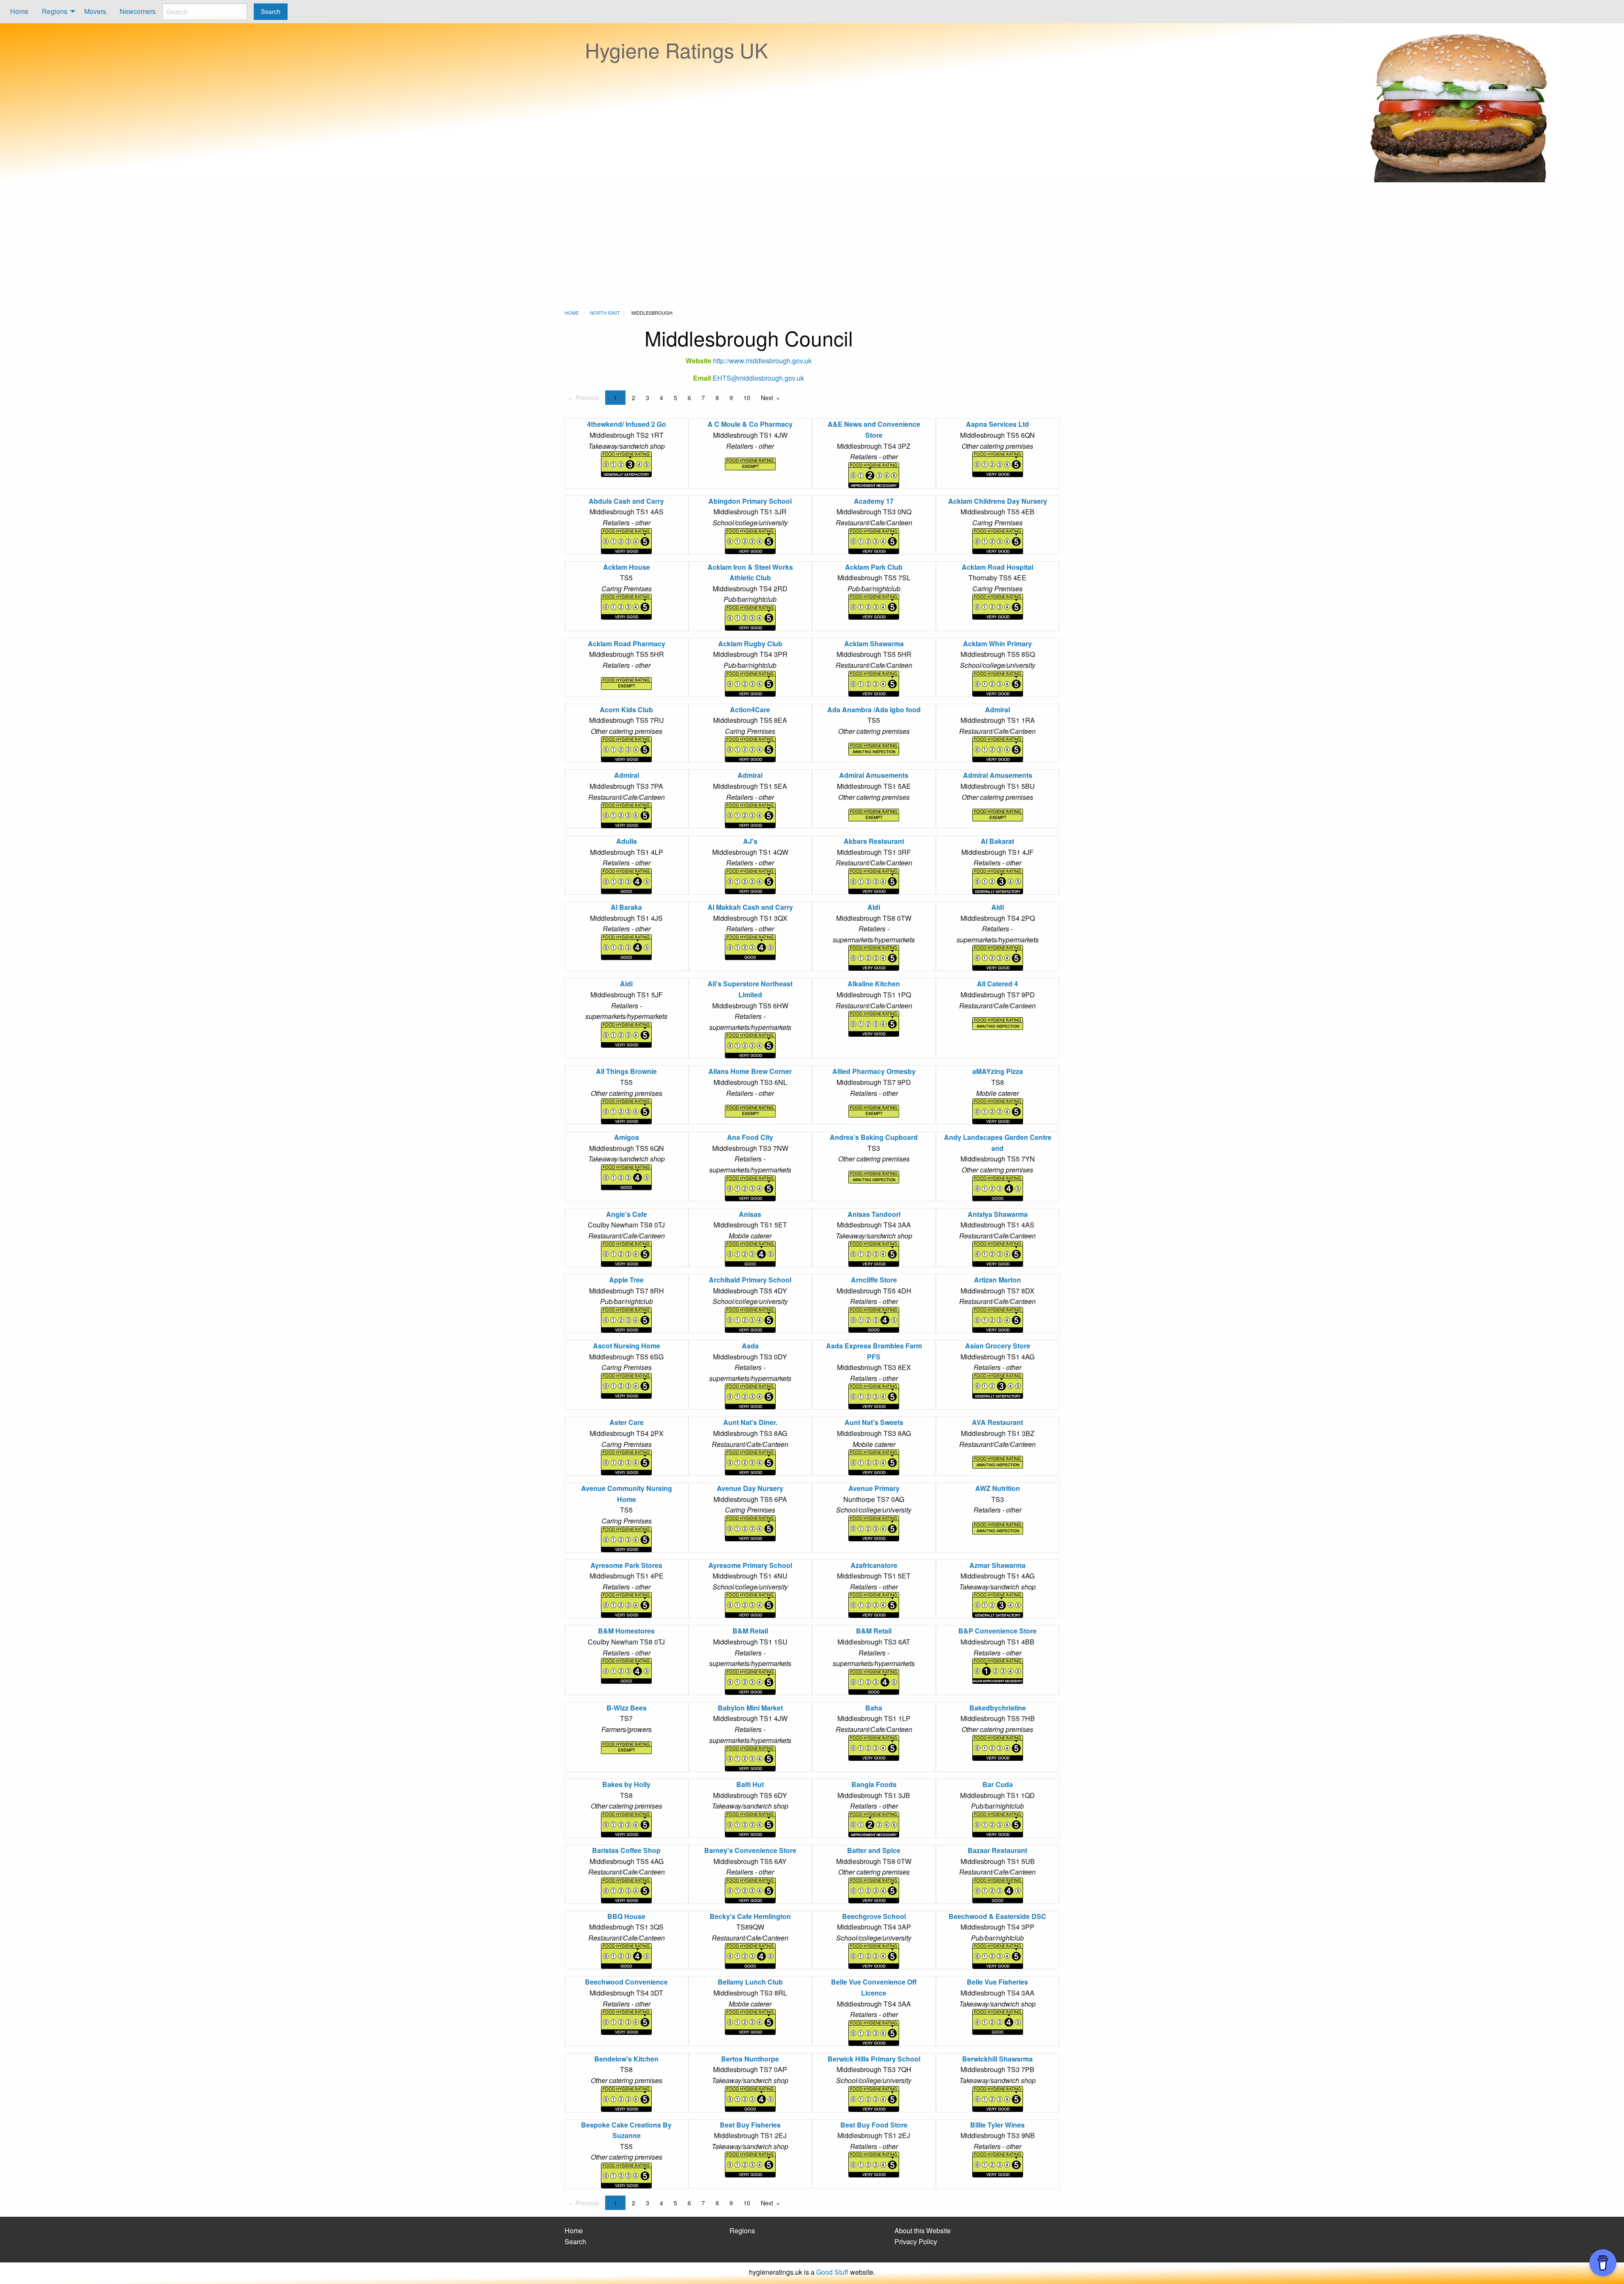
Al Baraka (626, 907)
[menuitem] (19, 12)
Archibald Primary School (750, 1280)
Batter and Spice (874, 1850)
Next (767, 398)
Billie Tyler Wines (997, 2125)
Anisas (750, 1214)
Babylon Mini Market (750, 1708)
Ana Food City (750, 1137)
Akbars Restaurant (874, 841)
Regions (55, 11)
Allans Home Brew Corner (750, 1071)
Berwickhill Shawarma (997, 2059)
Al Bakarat (997, 841)
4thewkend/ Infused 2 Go (627, 424)
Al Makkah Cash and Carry (750, 907)
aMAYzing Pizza (998, 1071)
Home (19, 11)
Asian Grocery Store (998, 1346)
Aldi (874, 907)
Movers (95, 11)
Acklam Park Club (874, 567)
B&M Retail (750, 1631)
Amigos (627, 1137)
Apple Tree (626, 1280)
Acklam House (627, 567)
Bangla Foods (874, 1784)
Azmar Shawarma (997, 1565)
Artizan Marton (997, 1280)
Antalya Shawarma (998, 1214)
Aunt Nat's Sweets (874, 1422)
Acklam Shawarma (874, 644)
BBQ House (626, 1916)
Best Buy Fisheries (750, 2125)
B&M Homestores (626, 1631)
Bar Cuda (998, 1784)
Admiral (997, 710)
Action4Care (750, 710)
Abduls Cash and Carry (626, 501)
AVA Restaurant (997, 1422)
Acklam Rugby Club (750, 644)
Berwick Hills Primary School (874, 2059)
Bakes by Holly (626, 1784)
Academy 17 (874, 501)
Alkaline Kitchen (874, 984)
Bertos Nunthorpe (750, 2059)
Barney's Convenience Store (750, 1850)
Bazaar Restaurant (997, 1850)
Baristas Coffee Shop (626, 1850)
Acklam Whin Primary (997, 644)
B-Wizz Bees (627, 1708)
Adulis (627, 841)
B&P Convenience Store (997, 1631)
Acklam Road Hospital (997, 567)
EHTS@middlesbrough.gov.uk (758, 378)
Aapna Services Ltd (997, 424)
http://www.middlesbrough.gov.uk (762, 361)
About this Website (923, 2230)
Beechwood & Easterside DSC (997, 1916)
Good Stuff (832, 2272)
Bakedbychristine (998, 1708)
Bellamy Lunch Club (750, 1982)
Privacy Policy (916, 2241)
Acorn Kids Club (626, 710)
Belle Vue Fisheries (997, 1982)
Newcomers (138, 11)
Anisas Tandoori (874, 1214)
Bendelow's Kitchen (626, 2059)
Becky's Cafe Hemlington (750, 1916)
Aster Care (627, 1422)
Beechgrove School (874, 1916)
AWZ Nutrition (998, 1488)
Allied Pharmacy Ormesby (874, 1071)
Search (575, 2241)
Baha (874, 1708)
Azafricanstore (874, 1565)
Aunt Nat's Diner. (750, 1422)
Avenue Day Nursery (750, 1488)
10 (747, 398)
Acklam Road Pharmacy (627, 644)
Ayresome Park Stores (626, 1565)
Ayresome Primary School (750, 1565)
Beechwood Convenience (626, 1982)
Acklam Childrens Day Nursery (998, 501)
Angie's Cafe (627, 1214)
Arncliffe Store (874, 1280)
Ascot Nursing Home (627, 1346)
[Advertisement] (812, 246)
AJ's (750, 841)
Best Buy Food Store (874, 2125)
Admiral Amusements (874, 775)
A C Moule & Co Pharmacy (750, 424)
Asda (750, 1346)
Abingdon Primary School (750, 501)
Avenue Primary (874, 1488)
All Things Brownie (626, 1071)
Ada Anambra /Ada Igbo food (874, 710)
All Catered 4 (997, 984)
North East (605, 313)
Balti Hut (750, 1784)
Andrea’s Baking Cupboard (874, 1137)
